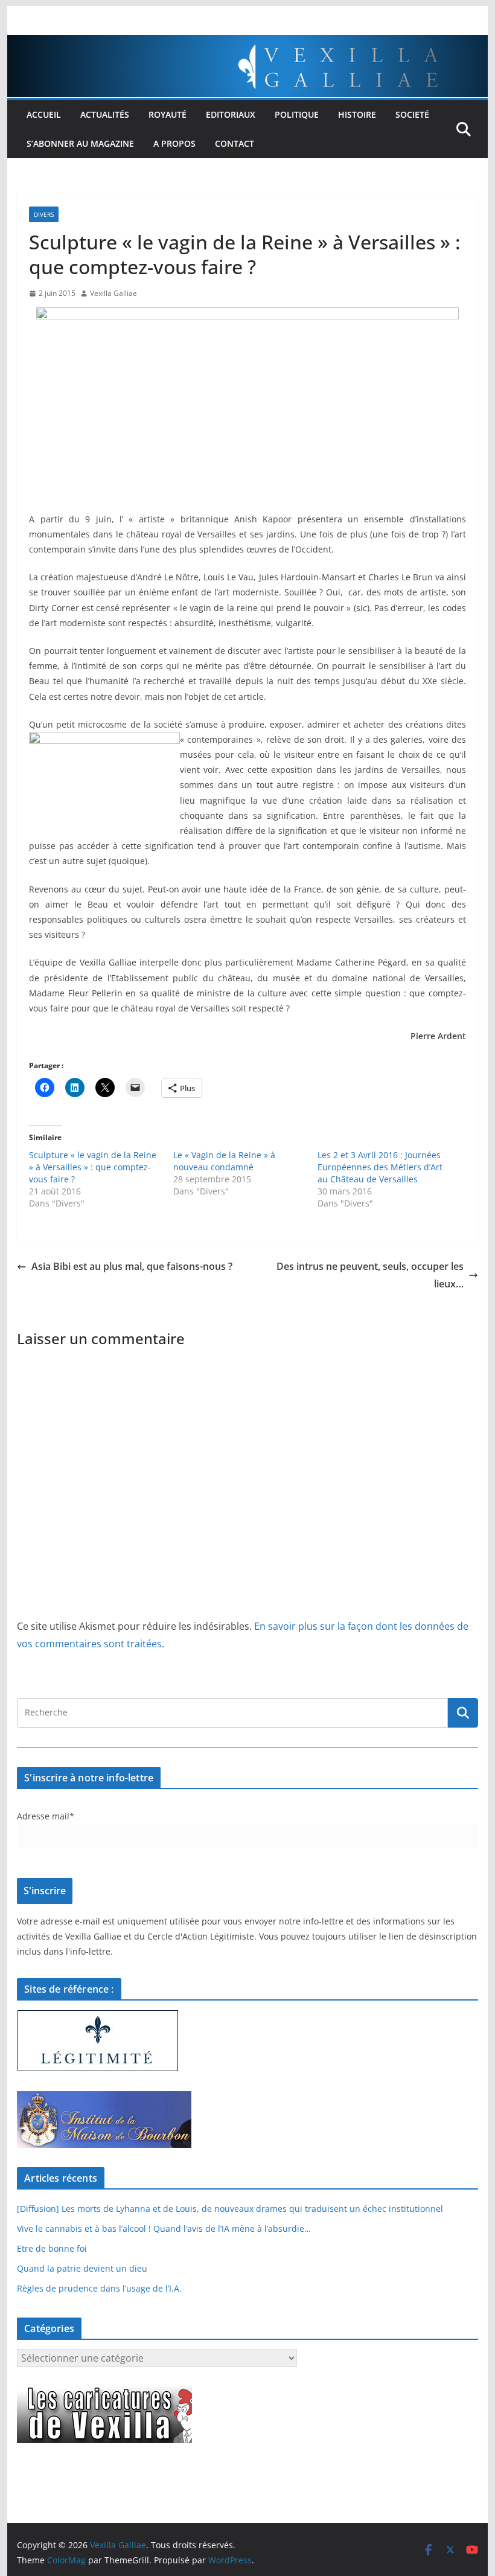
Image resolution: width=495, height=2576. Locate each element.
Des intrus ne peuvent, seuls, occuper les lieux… (370, 1275)
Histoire (357, 114)
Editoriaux (231, 114)
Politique (297, 114)
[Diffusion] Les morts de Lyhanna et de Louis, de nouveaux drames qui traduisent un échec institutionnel (230, 2209)
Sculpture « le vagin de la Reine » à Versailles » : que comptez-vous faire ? (93, 1167)
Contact (235, 143)
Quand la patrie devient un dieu (82, 2268)
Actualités (105, 114)
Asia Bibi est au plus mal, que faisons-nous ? (132, 1266)
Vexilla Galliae (113, 293)
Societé (412, 114)
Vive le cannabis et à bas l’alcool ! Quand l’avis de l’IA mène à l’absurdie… (164, 2228)
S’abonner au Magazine (80, 143)
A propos (174, 143)
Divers (44, 214)
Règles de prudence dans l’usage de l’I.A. (99, 2288)
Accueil (44, 114)
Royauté (168, 114)
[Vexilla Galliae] (247, 43)
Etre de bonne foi (52, 2248)
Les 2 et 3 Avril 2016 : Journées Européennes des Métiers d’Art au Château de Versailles (380, 1167)
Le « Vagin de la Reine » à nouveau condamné (224, 1161)
